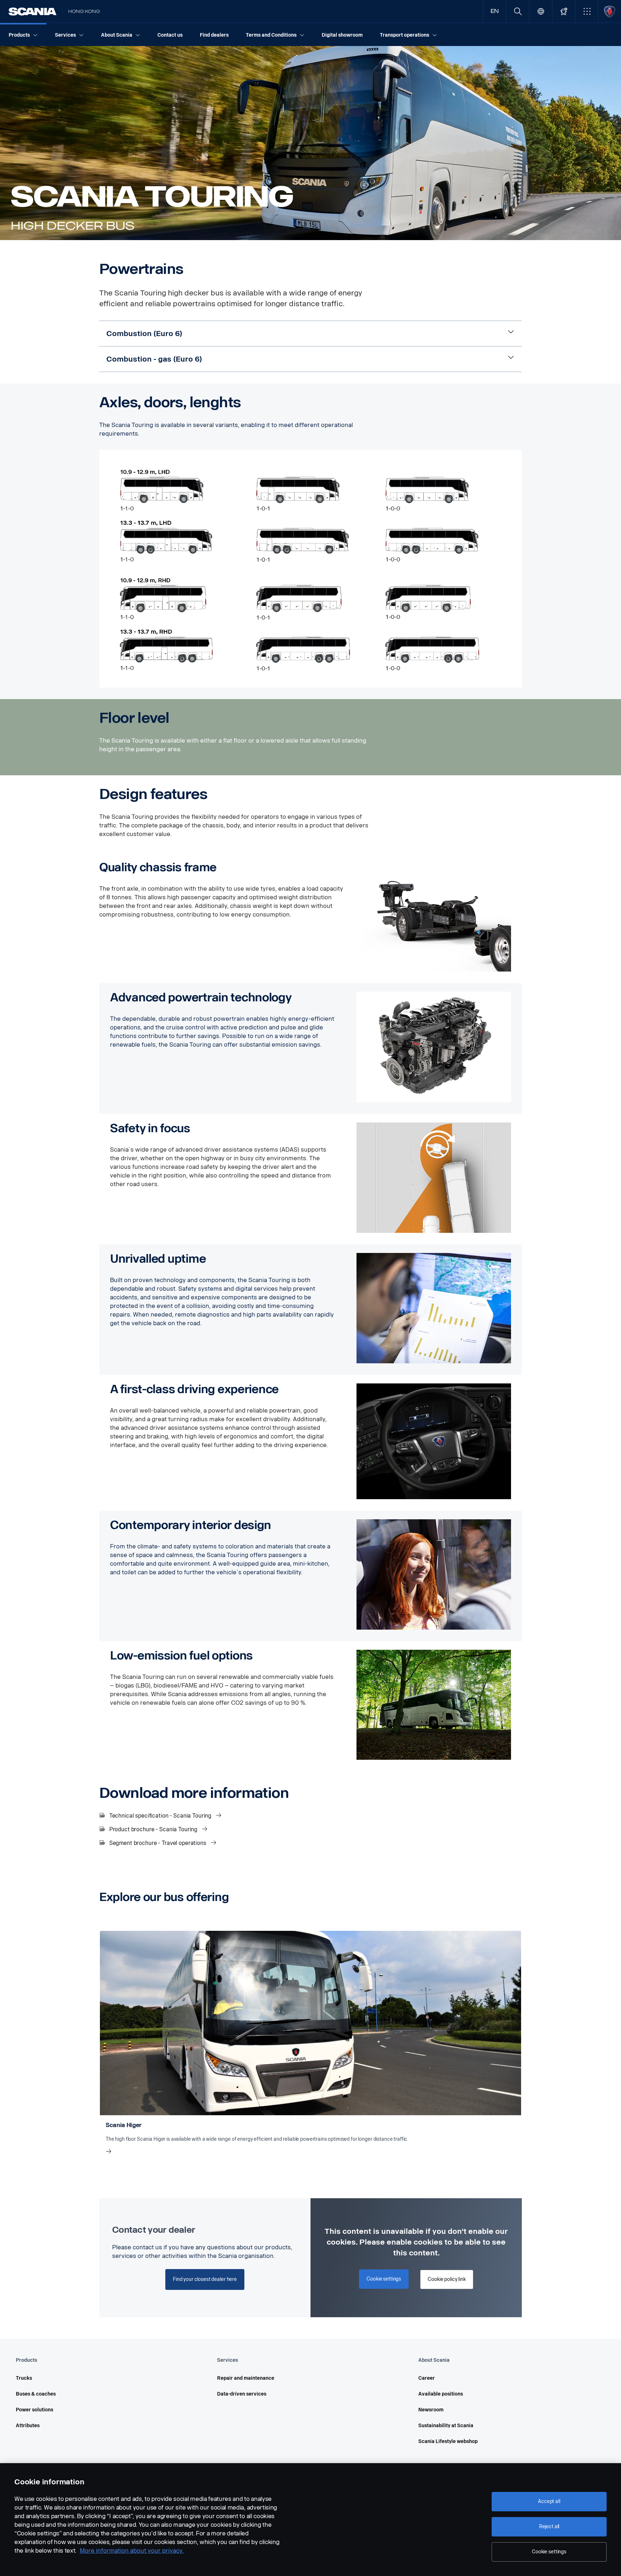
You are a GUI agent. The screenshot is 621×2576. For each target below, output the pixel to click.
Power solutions (34, 2410)
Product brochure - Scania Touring (153, 1829)
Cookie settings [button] (384, 2279)
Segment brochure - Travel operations (158, 1843)
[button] (587, 11)
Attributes (28, 2426)
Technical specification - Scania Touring (160, 1816)
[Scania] (33, 12)
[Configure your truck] (564, 11)
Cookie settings (549, 2552)
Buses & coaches (36, 2394)
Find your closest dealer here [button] (205, 2279)
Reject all (549, 2527)
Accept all (549, 2501)
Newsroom (431, 2410)
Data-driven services (242, 2394)
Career (427, 2378)
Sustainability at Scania (446, 2426)
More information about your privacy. (132, 2551)
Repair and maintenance (246, 2378)
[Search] (518, 11)
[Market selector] (541, 11)
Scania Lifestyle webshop (448, 2441)
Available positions (441, 2394)
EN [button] (495, 11)
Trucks (24, 2378)
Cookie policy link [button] (447, 2279)
